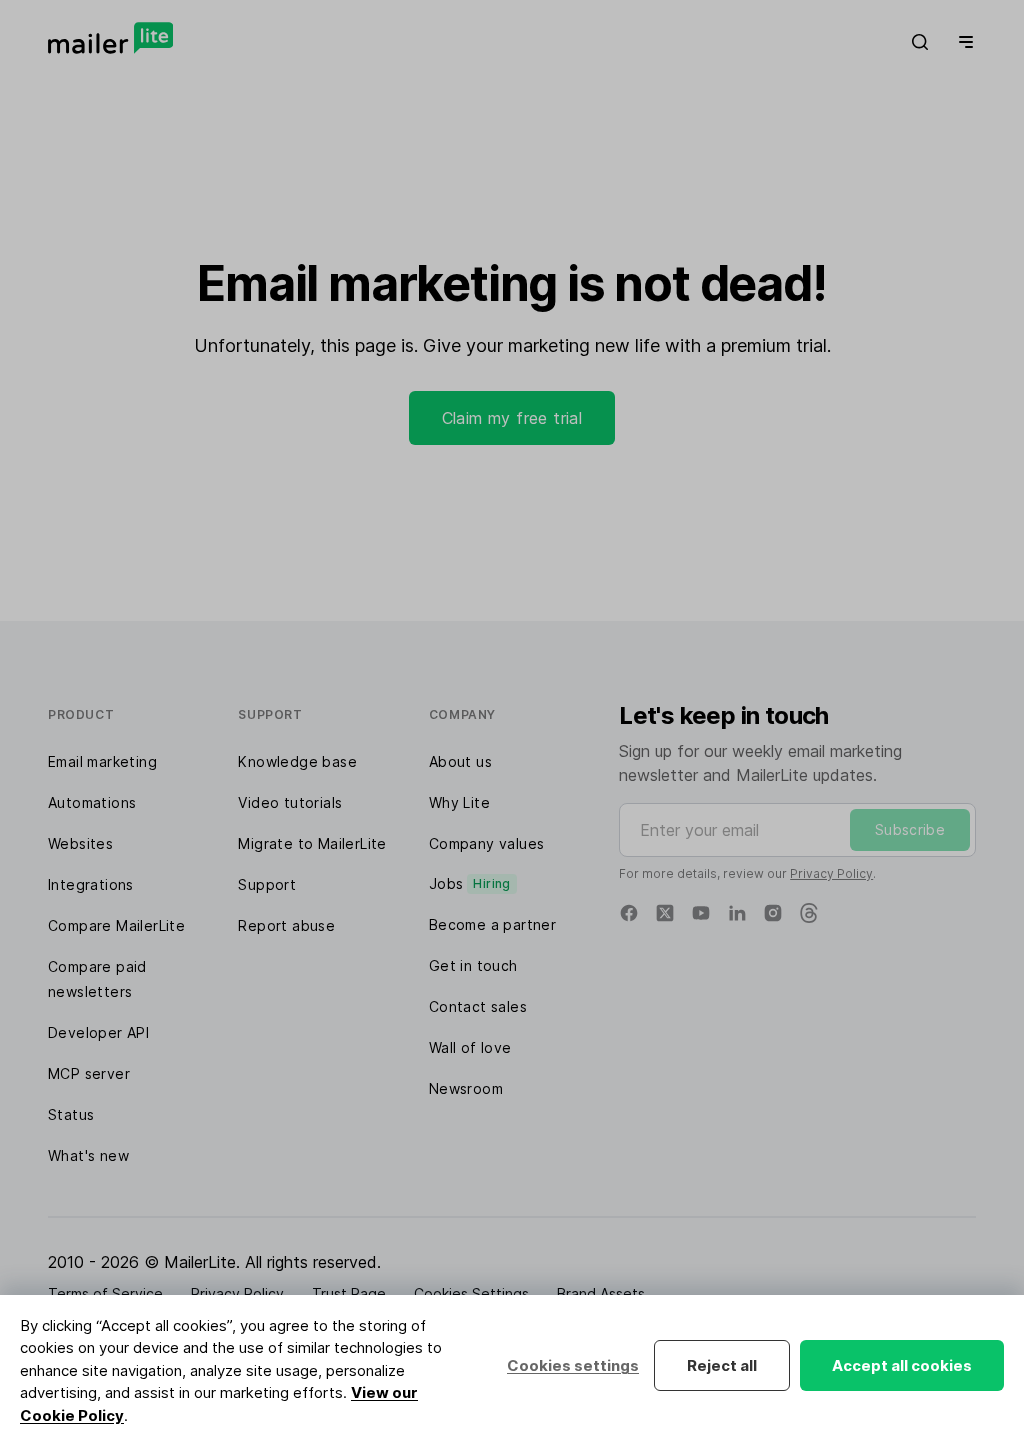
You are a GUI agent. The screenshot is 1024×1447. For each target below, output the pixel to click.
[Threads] (809, 913)
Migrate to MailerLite (312, 843)
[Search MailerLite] (920, 42)
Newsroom (466, 1088)
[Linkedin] (737, 913)
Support (267, 884)
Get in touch (473, 965)
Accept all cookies (902, 1365)
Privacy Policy (831, 873)
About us (460, 761)
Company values (487, 843)
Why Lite (459, 802)
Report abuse (286, 925)
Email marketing (102, 761)
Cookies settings (573, 1365)
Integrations (91, 884)
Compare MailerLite (116, 925)
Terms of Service (105, 1293)
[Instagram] (773, 913)
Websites (80, 843)
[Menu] (962, 42)
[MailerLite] (110, 38)
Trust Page (349, 1293)
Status (71, 1114)
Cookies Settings (471, 1293)
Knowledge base (297, 761)
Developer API (98, 1032)
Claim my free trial (512, 418)
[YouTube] (701, 913)
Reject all (722, 1365)
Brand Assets (601, 1293)
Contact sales (478, 1006)
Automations (92, 802)
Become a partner (492, 924)
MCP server (89, 1073)
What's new (88, 1155)
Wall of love (470, 1047)
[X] (665, 913)
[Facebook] (629, 913)
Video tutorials (290, 802)
